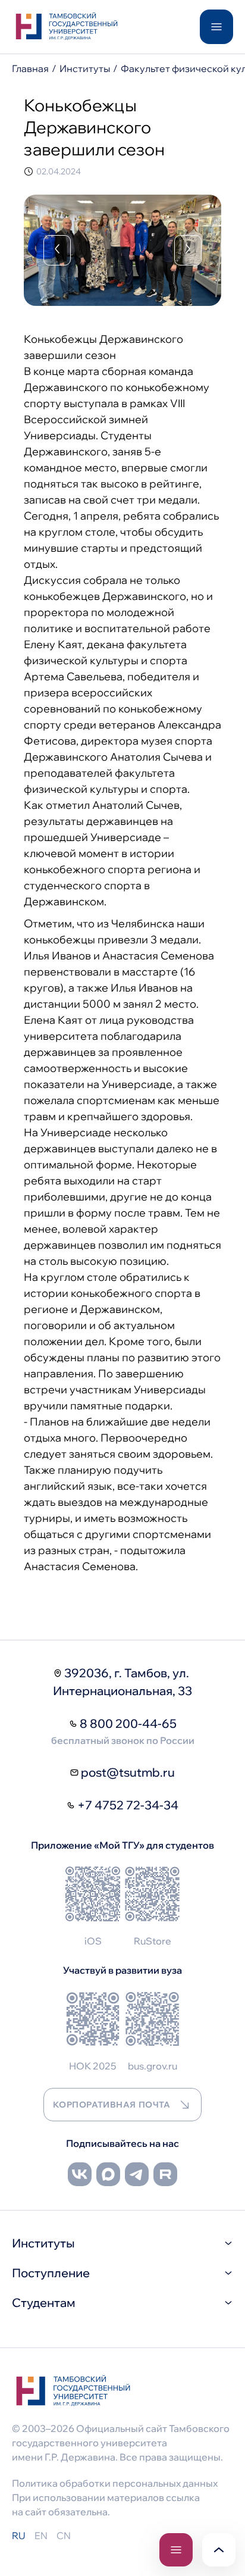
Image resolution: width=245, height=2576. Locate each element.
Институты (85, 68)
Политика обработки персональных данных (115, 2483)
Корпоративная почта (112, 2105)
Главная (30, 68)
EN (41, 2536)
